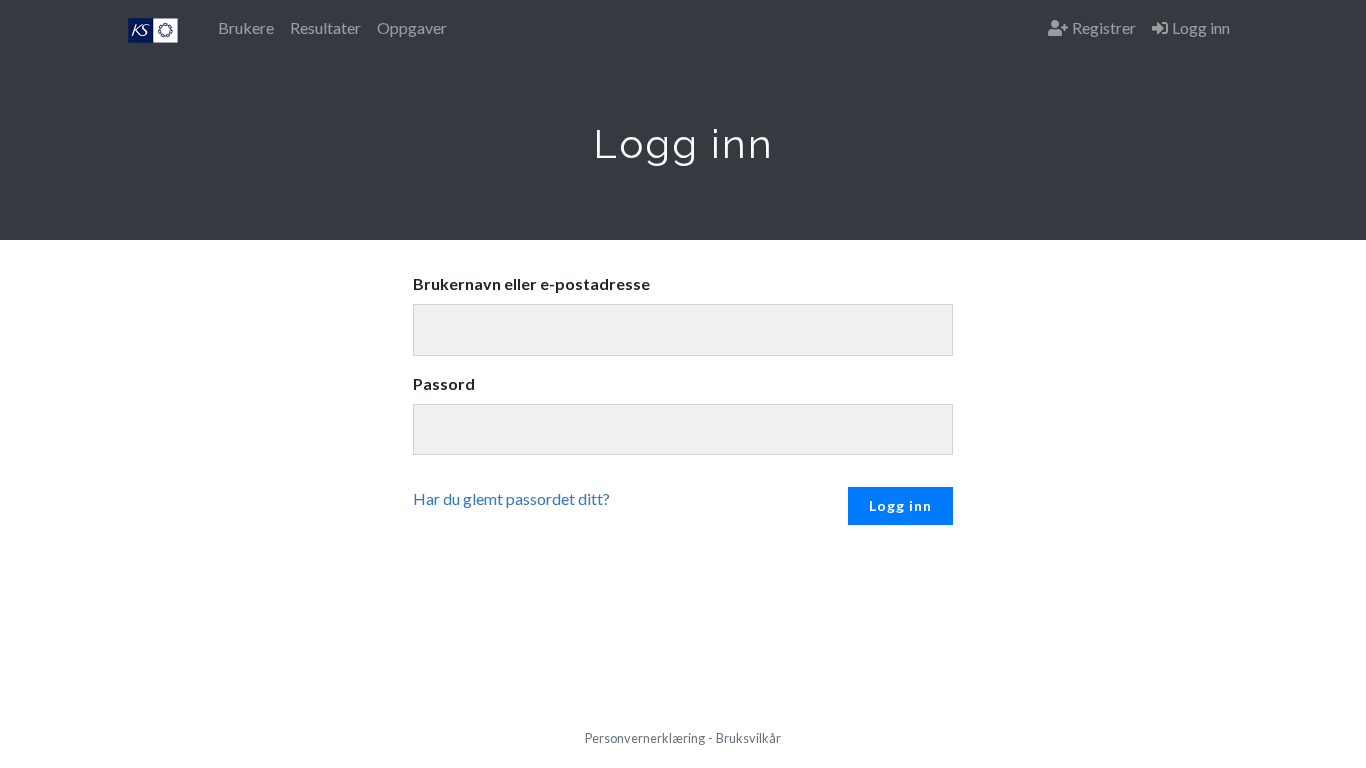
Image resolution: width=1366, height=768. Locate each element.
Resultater (325, 27)
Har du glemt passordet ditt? (511, 498)
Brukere (246, 27)
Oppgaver (412, 27)
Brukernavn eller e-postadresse (531, 283)
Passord (444, 383)
